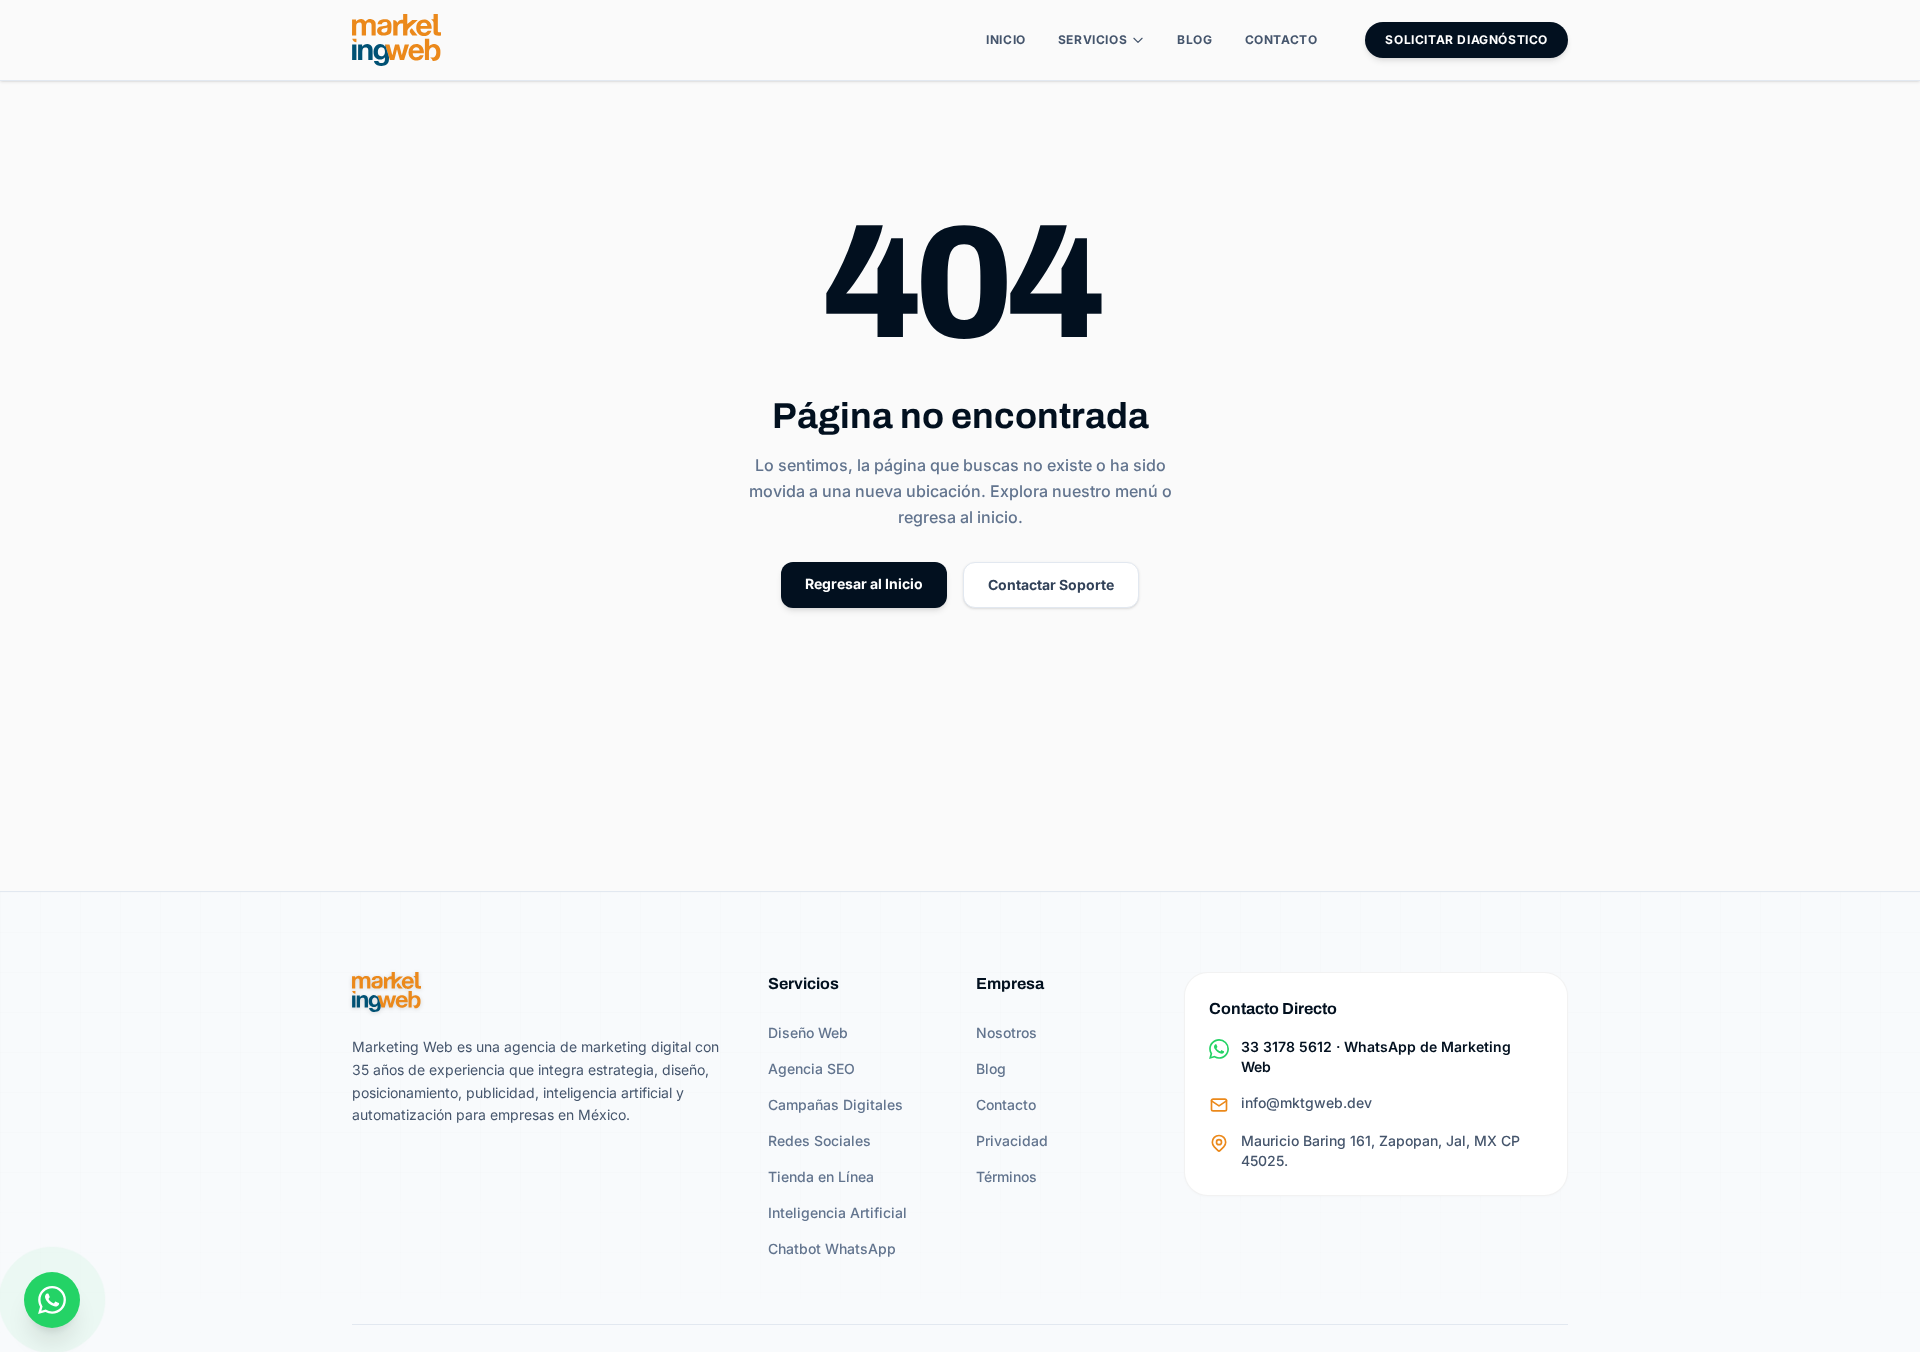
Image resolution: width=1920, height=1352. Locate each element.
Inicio (1006, 39)
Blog (1194, 39)
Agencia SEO (811, 1068)
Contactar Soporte (1051, 584)
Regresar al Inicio (864, 583)
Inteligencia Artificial (837, 1212)
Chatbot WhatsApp (832, 1248)
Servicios (1092, 39)
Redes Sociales (819, 1140)
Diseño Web (808, 1032)
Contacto (1281, 39)
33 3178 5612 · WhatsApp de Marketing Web (1376, 1056)
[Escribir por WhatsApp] (52, 1300)
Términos (1006, 1176)
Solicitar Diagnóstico (1466, 39)
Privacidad (1012, 1140)
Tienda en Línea (821, 1176)
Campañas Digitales (835, 1104)
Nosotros (1006, 1032)
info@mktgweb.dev (1306, 1102)
